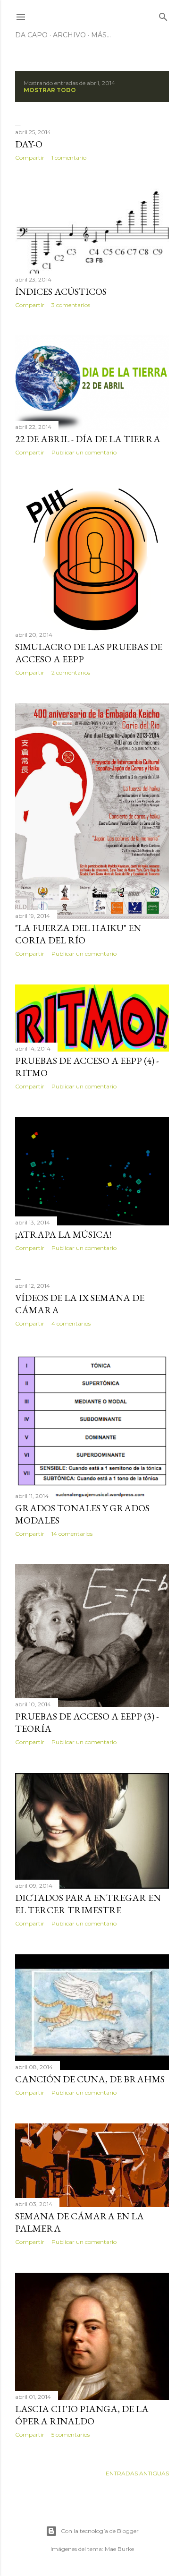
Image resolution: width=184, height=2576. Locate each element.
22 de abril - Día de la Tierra (88, 439)
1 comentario (69, 158)
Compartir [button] (30, 158)
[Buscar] (163, 15)
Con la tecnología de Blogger (100, 2531)
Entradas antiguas (137, 2473)
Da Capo (31, 35)
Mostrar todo (50, 90)
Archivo (69, 35)
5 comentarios (71, 2435)
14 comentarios (72, 1534)
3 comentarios (71, 305)
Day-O (29, 144)
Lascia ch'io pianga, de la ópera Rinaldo (82, 2415)
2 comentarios (71, 672)
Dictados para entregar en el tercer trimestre (88, 1904)
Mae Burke (119, 2549)
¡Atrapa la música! (63, 1234)
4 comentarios (71, 1323)
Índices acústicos (61, 291)
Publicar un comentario (84, 452)
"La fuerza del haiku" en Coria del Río (78, 934)
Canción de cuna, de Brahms (90, 2079)
